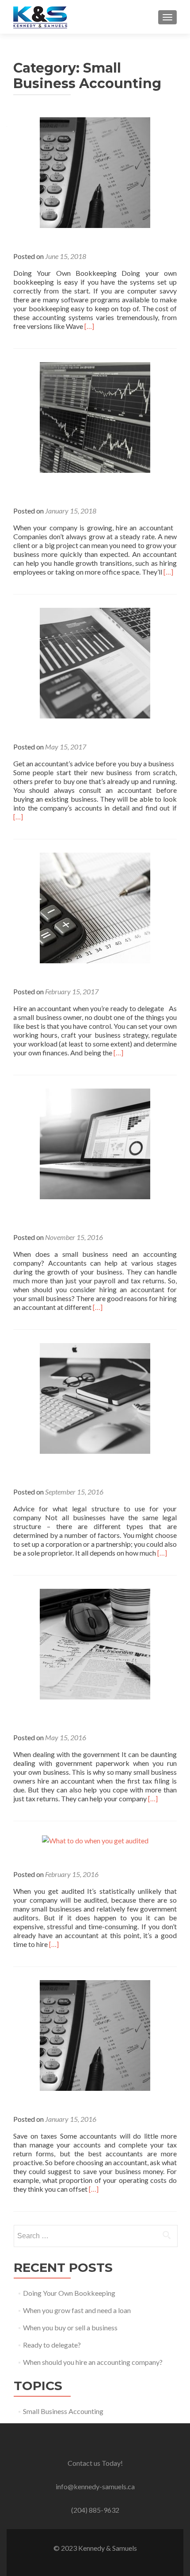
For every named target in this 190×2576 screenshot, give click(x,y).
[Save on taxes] (95, 2034)
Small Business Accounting (63, 2411)
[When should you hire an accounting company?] (95, 1143)
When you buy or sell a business (70, 2327)
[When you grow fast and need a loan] (95, 416)
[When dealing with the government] (95, 1643)
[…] (89, 326)
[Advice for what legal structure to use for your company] (95, 1397)
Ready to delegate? (52, 2345)
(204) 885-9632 (95, 2510)
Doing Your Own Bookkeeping (69, 2293)
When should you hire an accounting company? (93, 2362)
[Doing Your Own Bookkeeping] (95, 172)
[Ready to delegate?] (95, 907)
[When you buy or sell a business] (95, 662)
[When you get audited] (95, 1840)
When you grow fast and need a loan (77, 2310)
